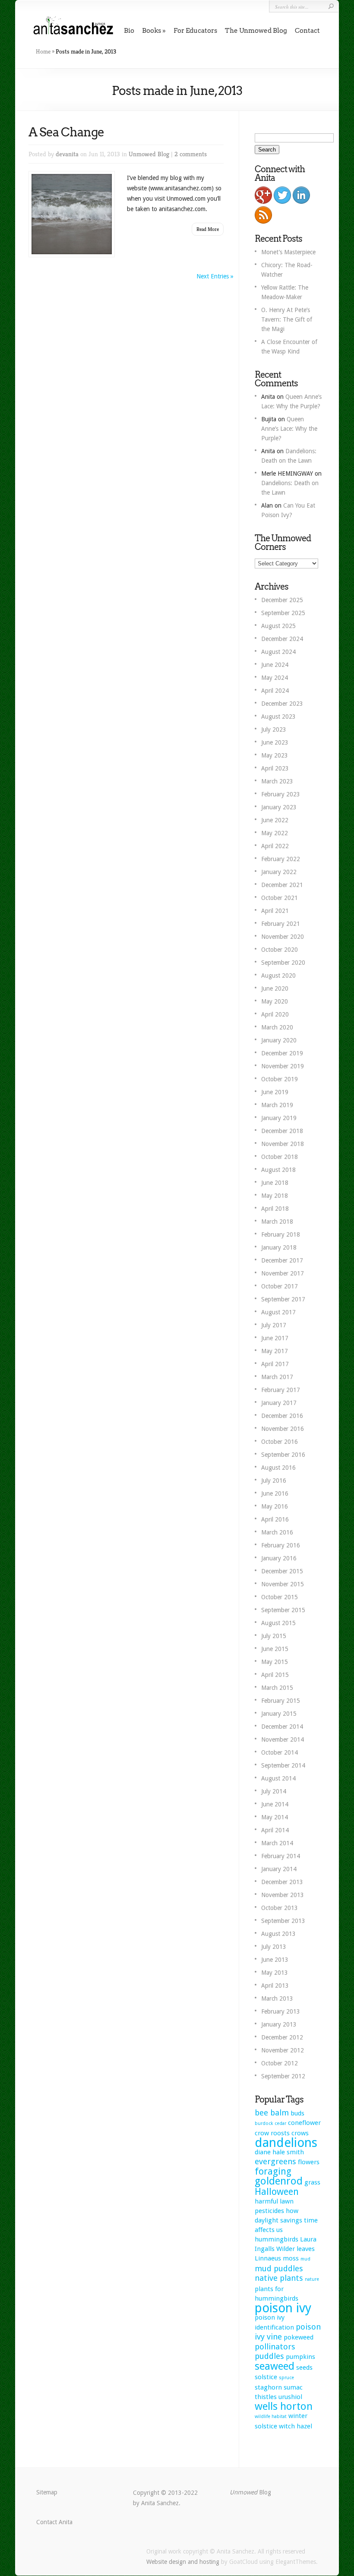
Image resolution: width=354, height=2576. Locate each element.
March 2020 (277, 1027)
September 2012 (283, 2076)
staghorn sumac (279, 2387)
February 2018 (281, 1234)
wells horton (284, 2406)
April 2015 (275, 1675)
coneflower (304, 2123)
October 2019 (280, 1079)
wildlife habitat (271, 2417)
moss (291, 2258)
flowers (309, 2162)
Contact (307, 31)
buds (297, 2113)
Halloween (277, 2192)
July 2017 (274, 1325)
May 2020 (275, 1001)
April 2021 (275, 911)
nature (312, 2279)
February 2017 (281, 1390)
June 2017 (275, 1338)
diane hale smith (279, 2152)
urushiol (290, 2397)
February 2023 (281, 794)
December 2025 (282, 600)
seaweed (275, 2366)
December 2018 (282, 1131)
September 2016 (283, 1455)
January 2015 (279, 1714)
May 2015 (275, 1662)
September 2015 (283, 1610)
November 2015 (283, 1584)
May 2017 (275, 1351)
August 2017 (278, 1312)
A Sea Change (66, 132)
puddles (269, 2356)
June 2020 (275, 988)
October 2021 (280, 898)
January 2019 (279, 1118)
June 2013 (275, 1960)
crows (300, 2133)
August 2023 (278, 717)
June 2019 (275, 1092)
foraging (273, 2171)
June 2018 (275, 1183)
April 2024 (275, 691)
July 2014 (274, 1791)
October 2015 (280, 1597)
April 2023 (275, 768)
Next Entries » (215, 276)
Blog (250, 2492)
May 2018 (275, 1196)
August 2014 (278, 1778)
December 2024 (282, 639)
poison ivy (283, 2308)
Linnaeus (268, 2258)
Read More (208, 229)
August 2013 (278, 1934)
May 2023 (275, 755)
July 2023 (274, 729)
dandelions (286, 2143)
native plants (279, 2278)
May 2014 (275, 1817)
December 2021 (282, 885)
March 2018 (277, 1222)
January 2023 (279, 807)
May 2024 (275, 678)
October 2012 (280, 2063)
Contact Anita (54, 2522)
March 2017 (277, 1377)
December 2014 (282, 1727)
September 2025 (283, 613)
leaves (306, 2249)
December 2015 (282, 1571)
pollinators (275, 2347)
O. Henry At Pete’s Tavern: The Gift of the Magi (287, 319)
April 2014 (275, 1830)
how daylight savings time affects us (286, 2220)
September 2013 (283, 1921)
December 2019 (282, 1053)
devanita (67, 154)
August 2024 (278, 652)
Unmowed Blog (149, 154)
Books (152, 31)
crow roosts (272, 2133)
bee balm (272, 2113)
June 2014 (275, 1804)
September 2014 (283, 1765)
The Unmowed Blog (256, 31)
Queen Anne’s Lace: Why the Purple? (289, 429)
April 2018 (275, 1209)
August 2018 (278, 1170)
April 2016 (275, 1519)
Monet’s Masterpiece (288, 252)
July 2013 (274, 1947)
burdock (264, 2123)
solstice (266, 2377)
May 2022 (275, 833)
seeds (304, 2368)
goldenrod (279, 2181)
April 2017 (275, 1364)
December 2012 (282, 2037)
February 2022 (281, 859)
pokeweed (299, 2337)
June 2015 (275, 1649)
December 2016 (282, 1416)
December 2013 (282, 1882)
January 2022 (279, 872)
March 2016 (277, 1532)
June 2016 (275, 1493)
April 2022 (275, 846)
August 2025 (278, 626)
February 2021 (281, 924)
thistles (266, 2397)
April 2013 (275, 1986)
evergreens (275, 2161)
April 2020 (275, 1014)
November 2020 (283, 937)
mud (305, 2259)
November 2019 (283, 1066)
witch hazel (296, 2426)
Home (43, 51)
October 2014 (280, 1752)
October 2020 (280, 950)
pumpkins (300, 2357)
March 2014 (277, 1843)
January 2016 (279, 1558)
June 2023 (275, 742)
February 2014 (281, 1856)
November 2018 (283, 1144)
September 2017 (283, 1299)
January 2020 (279, 1040)
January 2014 (279, 1869)
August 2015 (278, 1623)
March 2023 (277, 781)
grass (312, 2182)
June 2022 (275, 820)
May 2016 (275, 1506)
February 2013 (281, 2011)
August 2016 (278, 1468)
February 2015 (281, 1701)
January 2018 (279, 1247)
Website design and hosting (183, 2562)
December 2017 (282, 1260)
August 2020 (278, 975)
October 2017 (280, 1286)
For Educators (195, 31)
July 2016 (274, 1481)
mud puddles (279, 2268)
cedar (280, 2123)
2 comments (191, 154)
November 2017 (283, 1273)
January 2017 (279, 1403)
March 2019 (277, 1105)
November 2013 (283, 1895)
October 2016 (280, 1442)
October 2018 (280, 1157)
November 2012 (283, 2050)
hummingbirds (277, 2239)
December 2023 (282, 704)
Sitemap (47, 2492)
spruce (286, 2378)
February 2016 (281, 1545)
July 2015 (274, 1636)
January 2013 (279, 2024)
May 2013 (275, 1973)
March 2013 (277, 1998)
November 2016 (283, 1429)
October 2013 (280, 1908)
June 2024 (275, 665)
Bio (129, 31)
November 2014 (283, 1739)
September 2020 (283, 963)
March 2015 (277, 1688)
